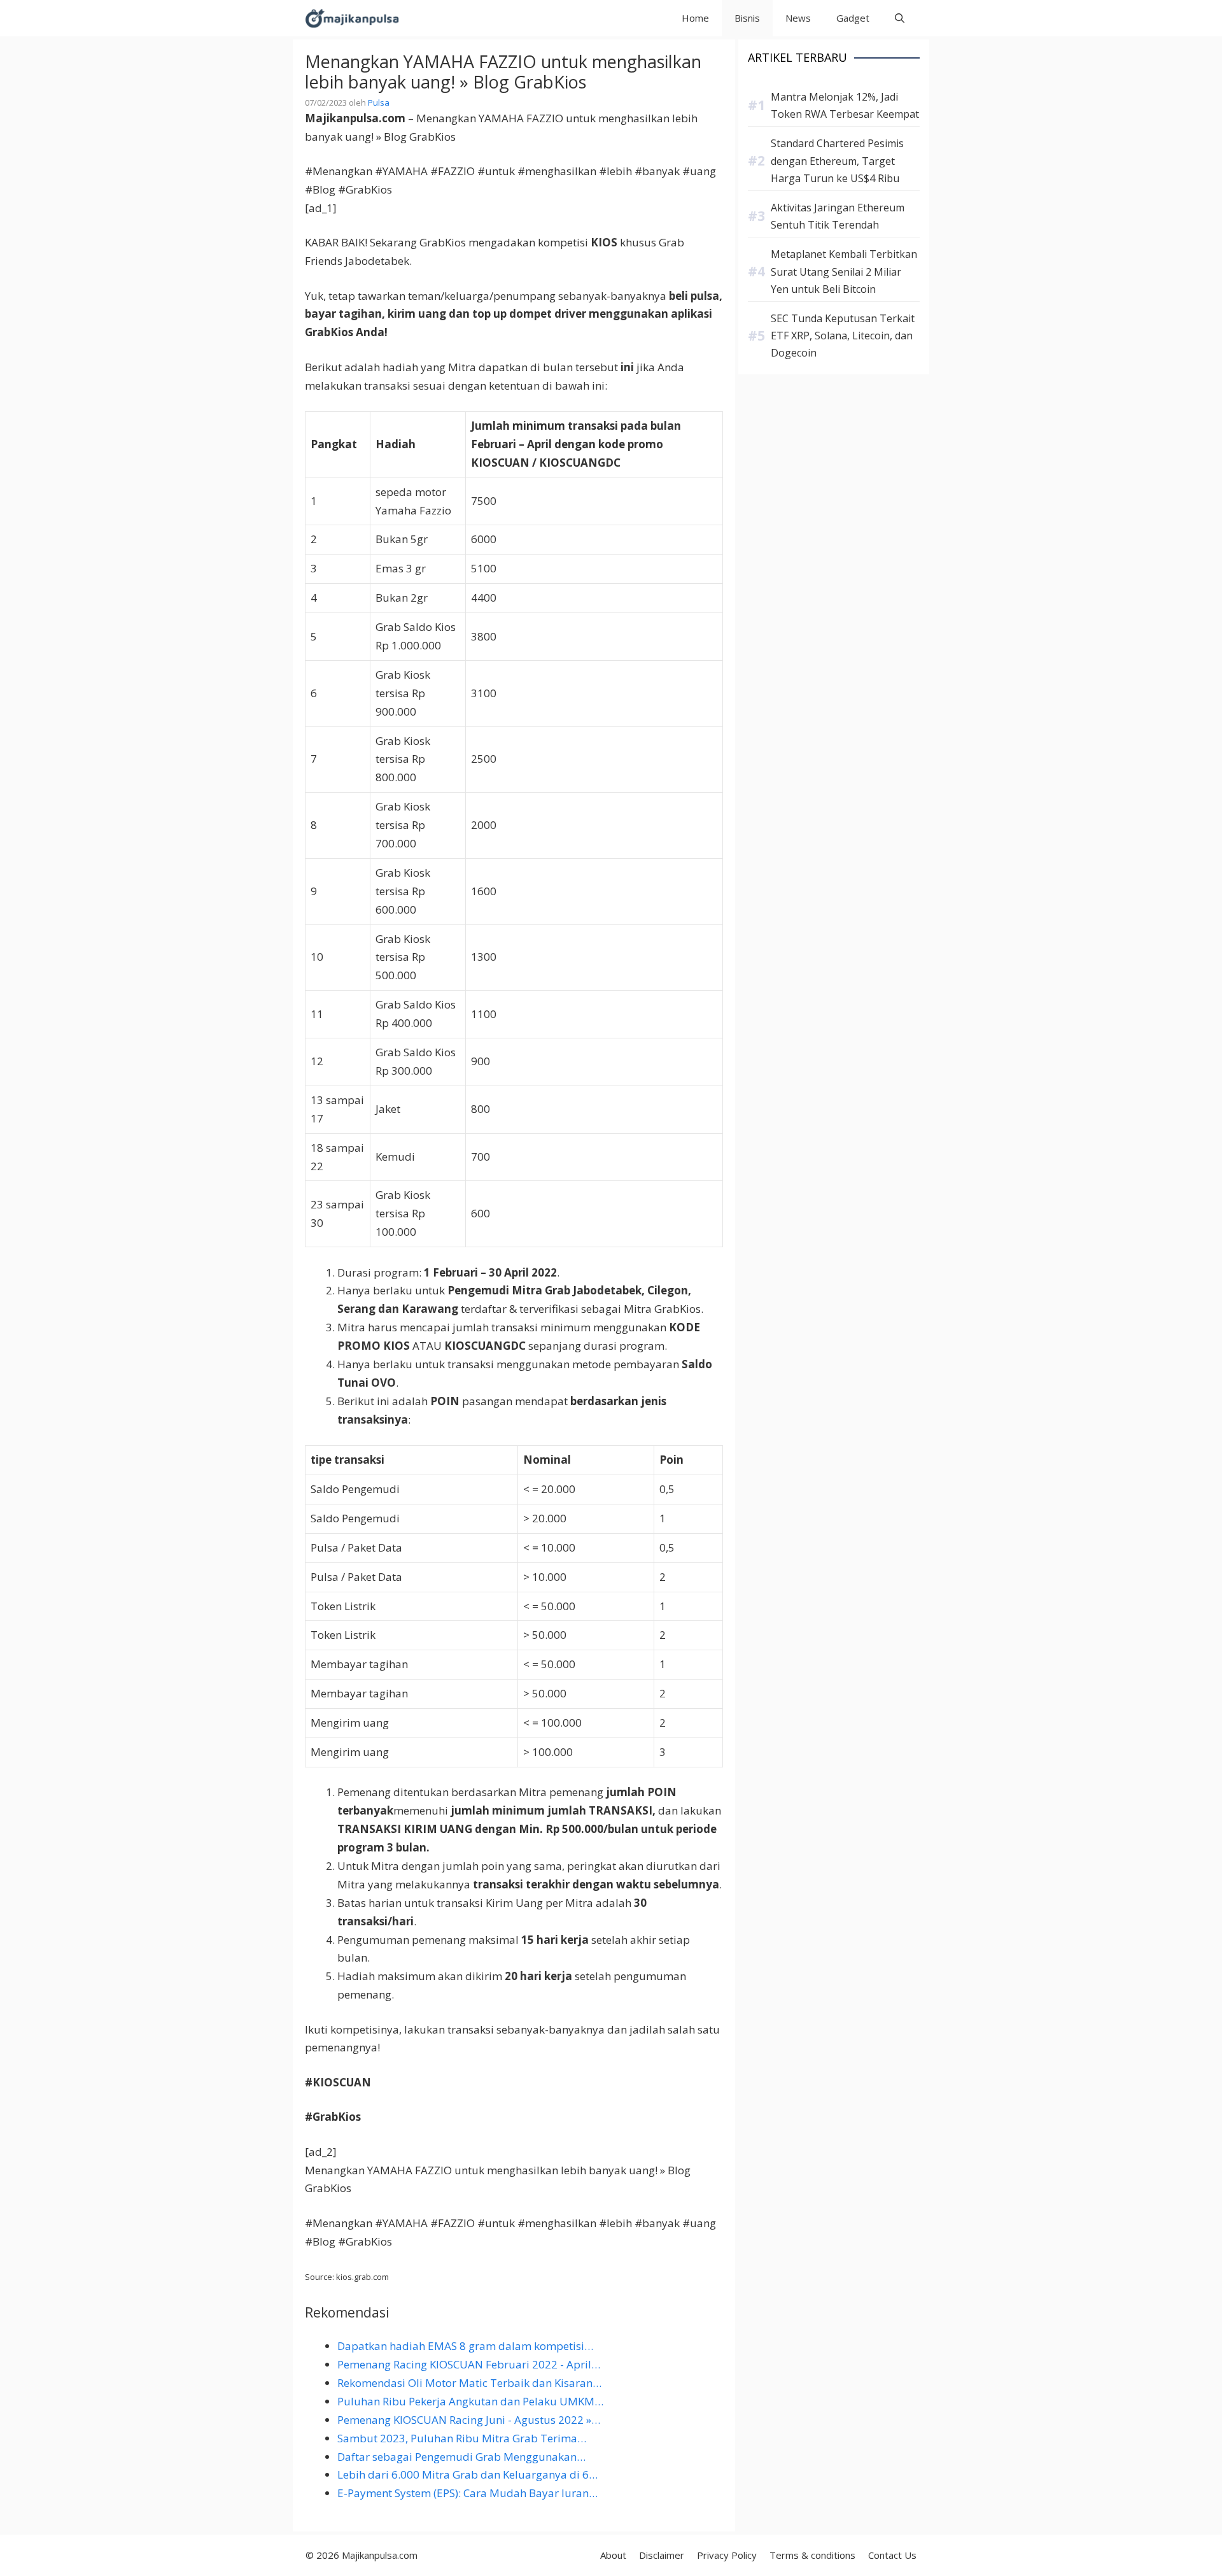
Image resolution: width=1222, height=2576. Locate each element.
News (798, 18)
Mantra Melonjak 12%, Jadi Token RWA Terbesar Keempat (845, 105)
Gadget (853, 18)
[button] (900, 18)
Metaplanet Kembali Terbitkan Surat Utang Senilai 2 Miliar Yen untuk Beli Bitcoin (844, 271)
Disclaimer (662, 2555)
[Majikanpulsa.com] (352, 18)
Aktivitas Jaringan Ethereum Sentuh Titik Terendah (838, 216)
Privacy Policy (727, 2555)
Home (695, 18)
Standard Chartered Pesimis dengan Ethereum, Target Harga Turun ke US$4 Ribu (837, 160)
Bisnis (747, 18)
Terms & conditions (812, 2555)
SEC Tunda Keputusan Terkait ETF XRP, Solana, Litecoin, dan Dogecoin (843, 336)
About (613, 2555)
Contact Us (892, 2555)
